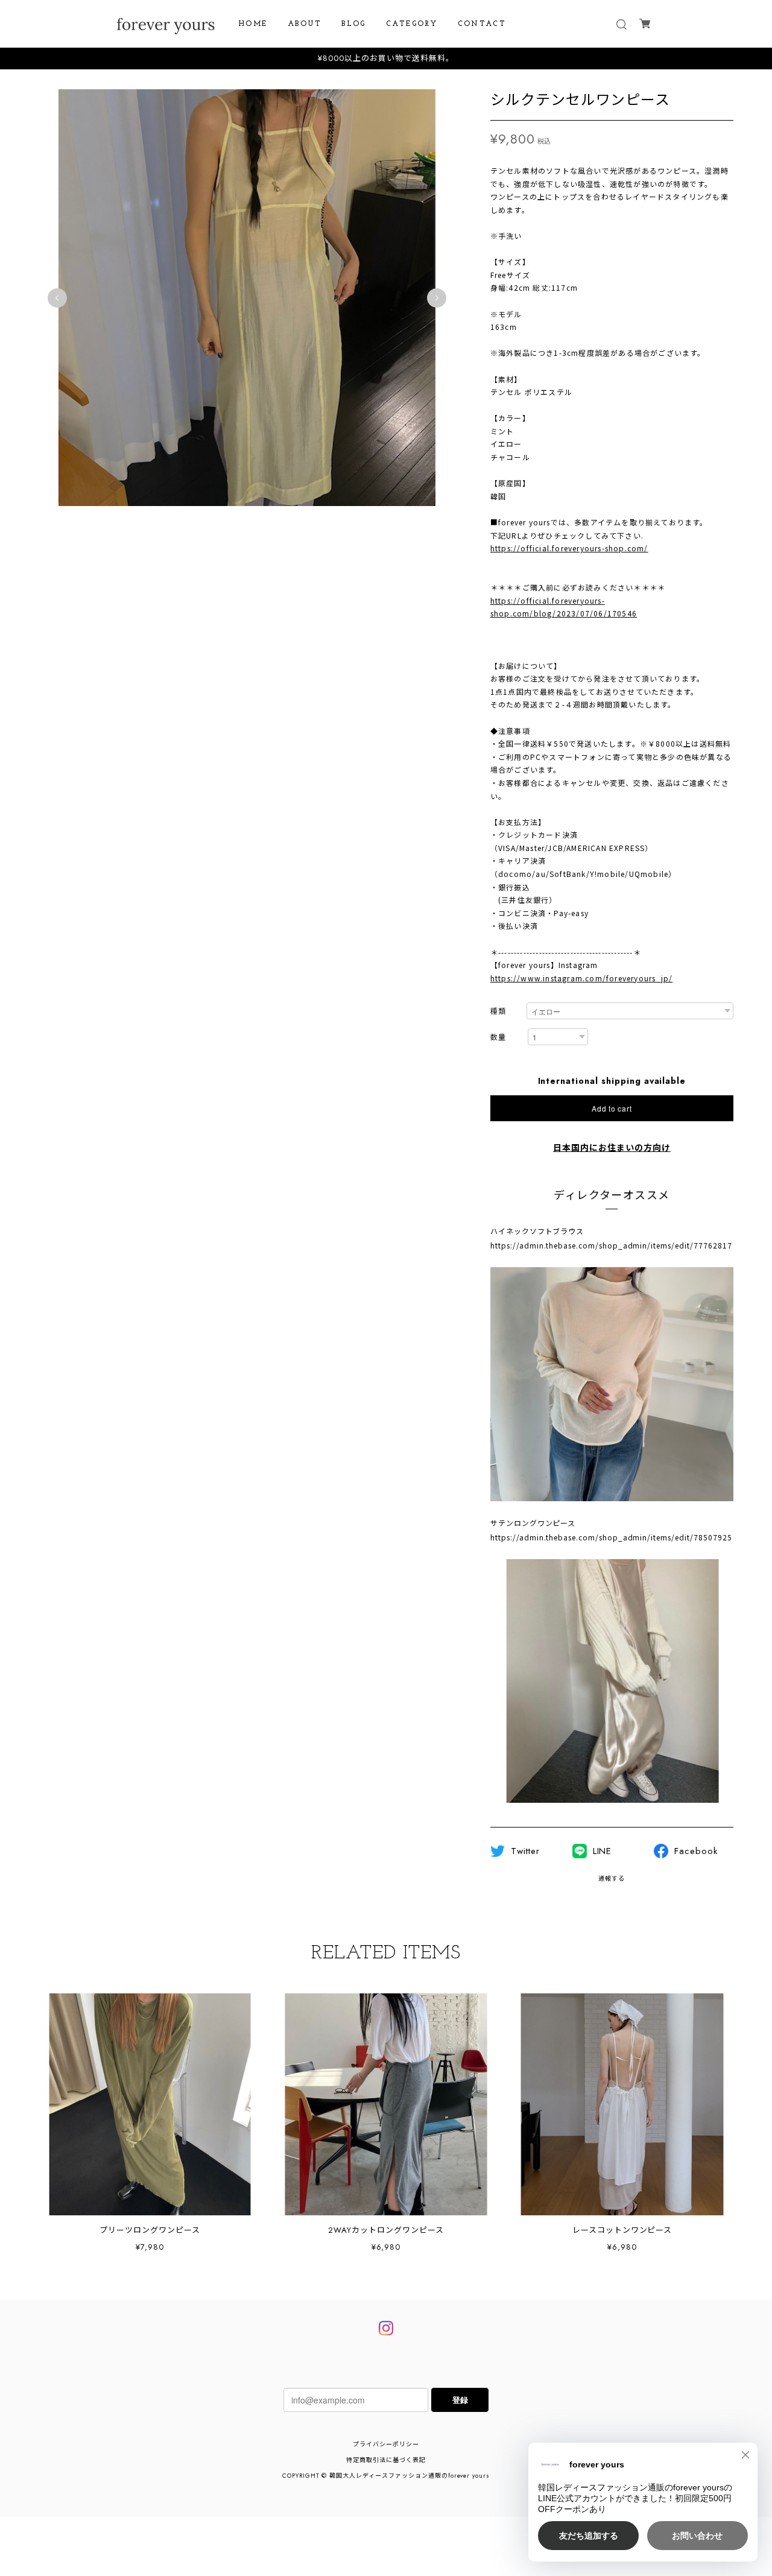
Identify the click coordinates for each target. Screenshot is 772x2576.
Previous (57, 298)
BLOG (354, 24)
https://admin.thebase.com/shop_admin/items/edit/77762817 (611, 1245)
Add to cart (612, 1108)
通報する (612, 1878)
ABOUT (305, 24)
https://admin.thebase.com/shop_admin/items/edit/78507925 (611, 1537)
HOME (253, 24)
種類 (498, 1012)
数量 (498, 1038)
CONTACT (482, 24)
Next (437, 298)
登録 (460, 2400)
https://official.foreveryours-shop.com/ (569, 548)
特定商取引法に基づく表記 (386, 2460)
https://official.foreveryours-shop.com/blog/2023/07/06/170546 (564, 607)
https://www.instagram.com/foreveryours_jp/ (581, 978)
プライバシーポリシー (386, 2444)
